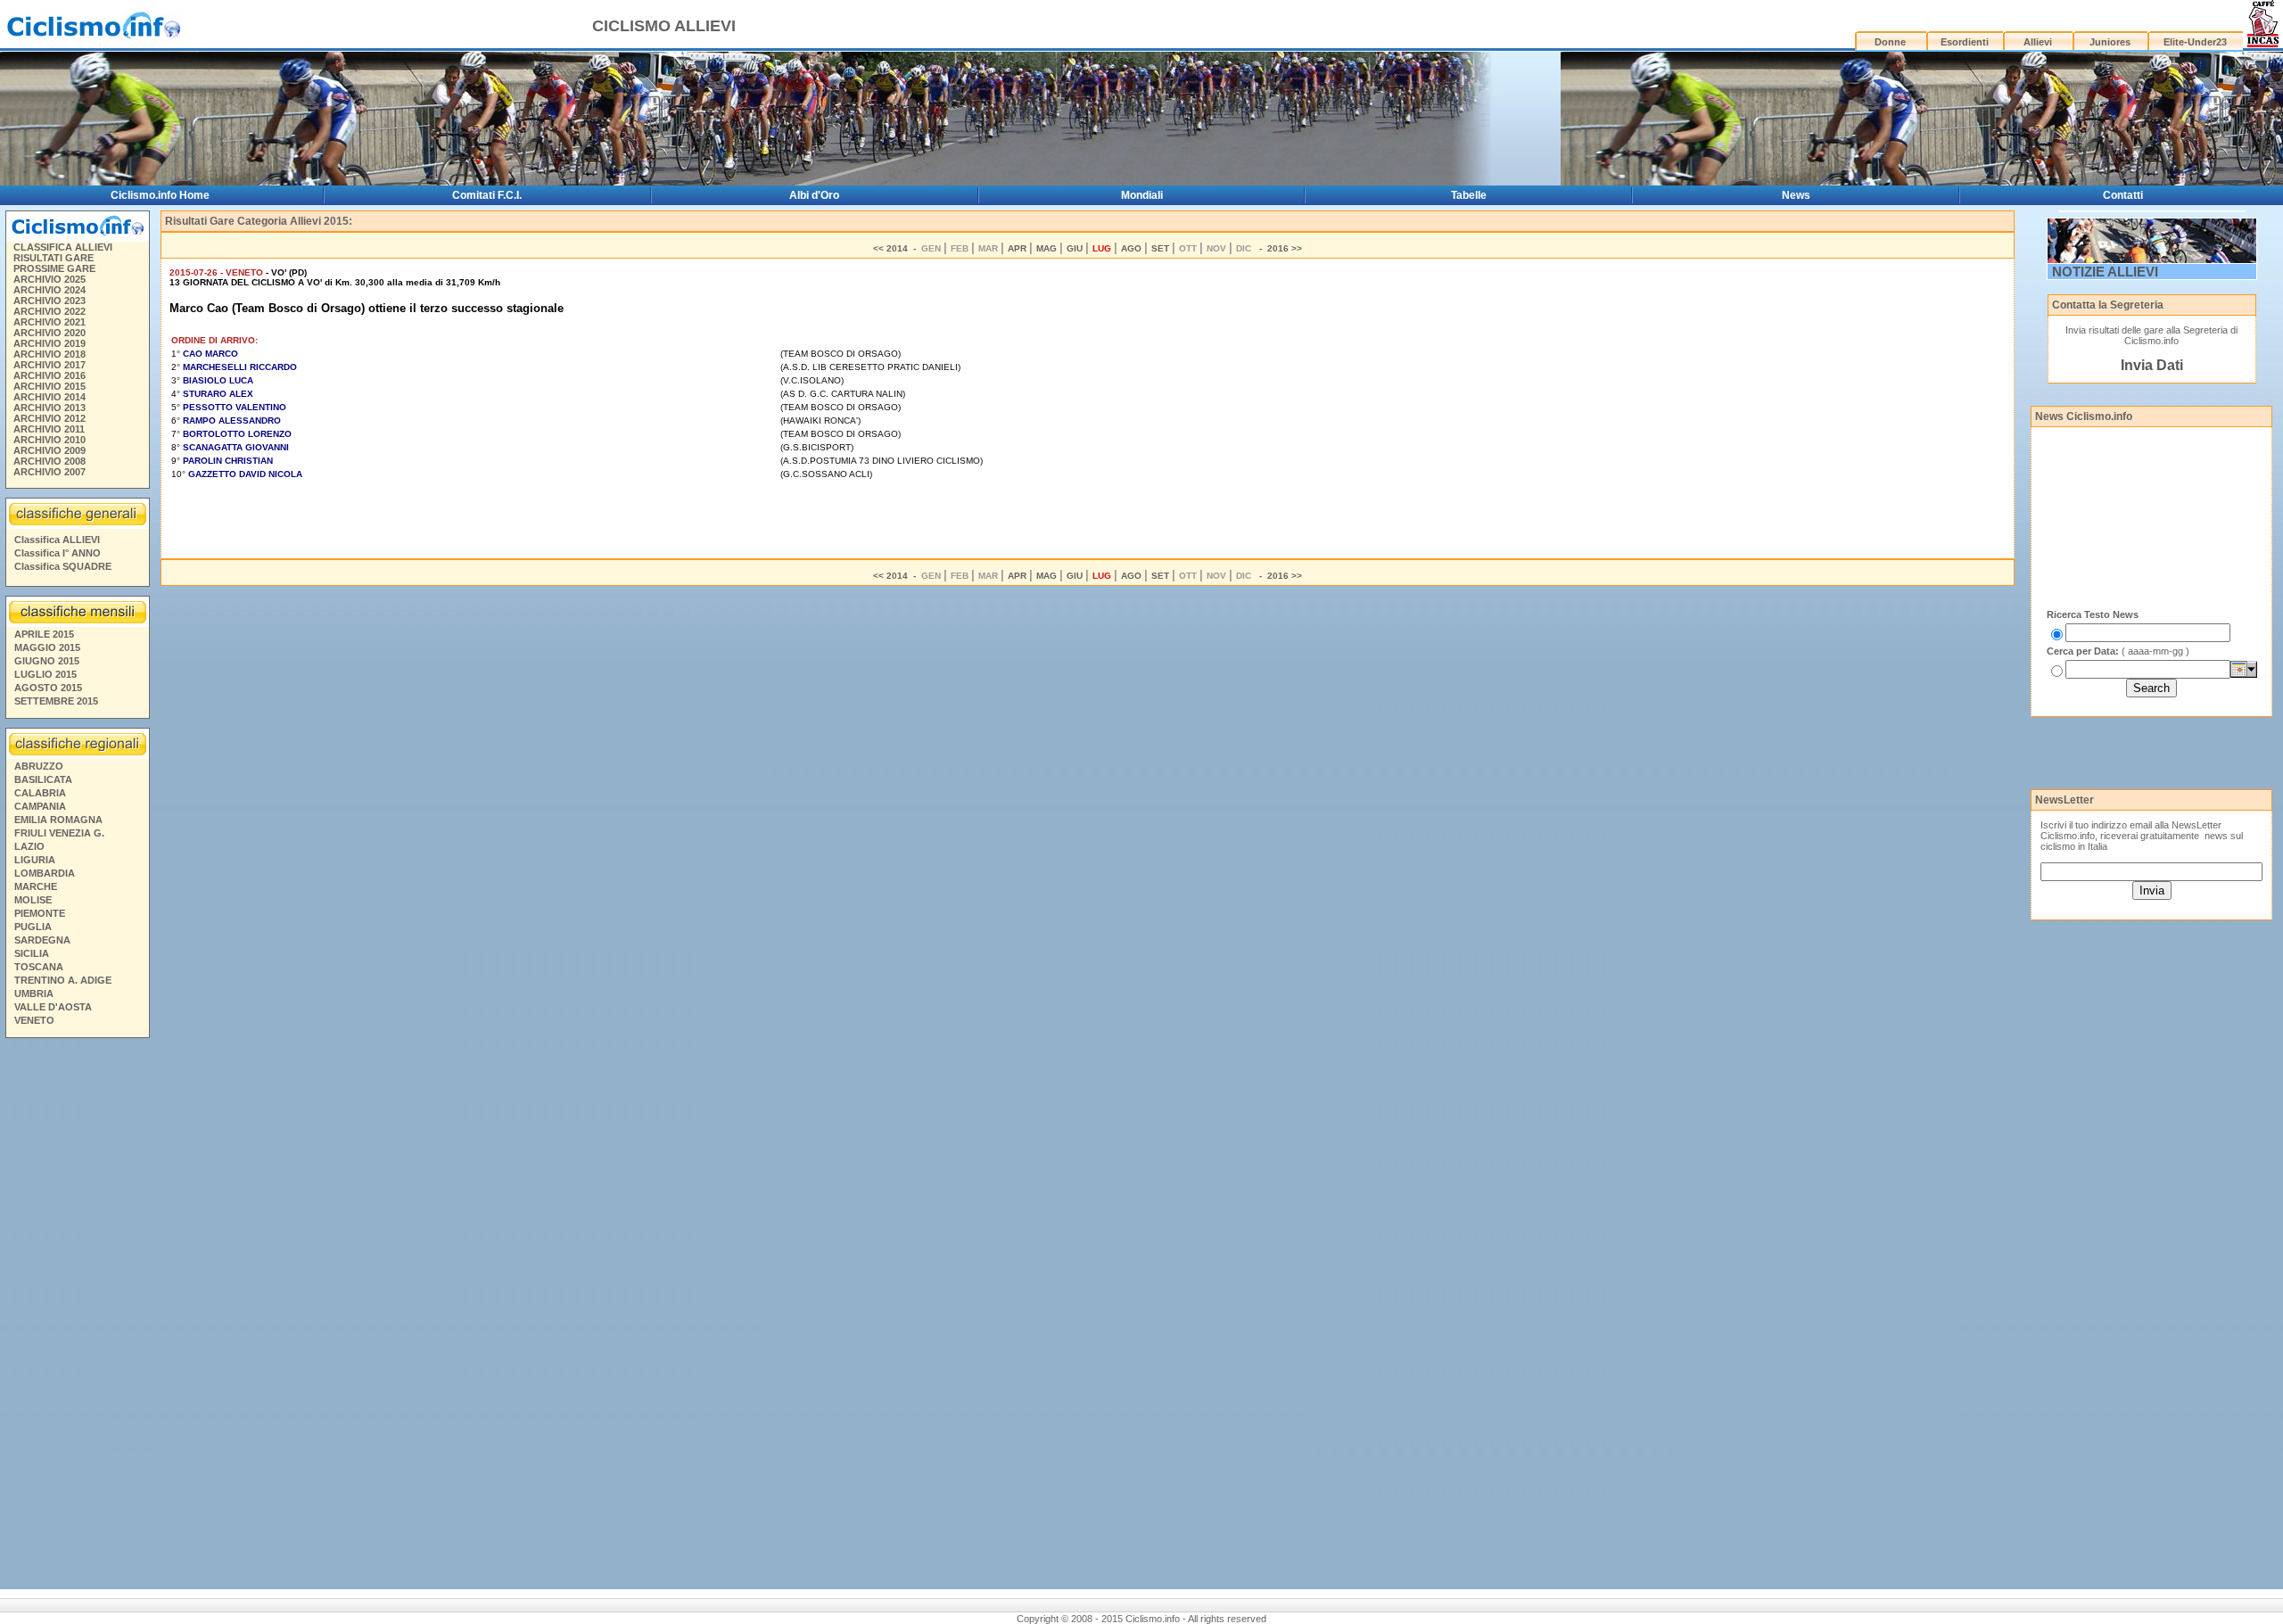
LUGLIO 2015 (45, 674)
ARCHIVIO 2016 (49, 375)
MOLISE (33, 900)
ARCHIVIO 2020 (49, 333)
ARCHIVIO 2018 (49, 354)
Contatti (2123, 195)
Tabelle (1469, 195)
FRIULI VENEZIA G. (59, 833)
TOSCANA (39, 967)
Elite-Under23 (2195, 42)
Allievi (2038, 42)
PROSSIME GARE (54, 268)
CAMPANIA (40, 806)
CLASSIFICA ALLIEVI (63, 247)
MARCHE (36, 886)
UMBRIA (34, 993)
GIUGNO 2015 (47, 661)
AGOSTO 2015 (48, 688)
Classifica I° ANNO (58, 553)
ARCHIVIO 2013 (49, 408)
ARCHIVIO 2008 (49, 461)
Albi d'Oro (814, 195)
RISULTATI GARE (54, 258)
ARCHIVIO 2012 (49, 418)
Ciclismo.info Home (160, 195)
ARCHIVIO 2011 (49, 429)
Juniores (2110, 42)
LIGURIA (35, 860)
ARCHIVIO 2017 (49, 365)
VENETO (34, 1020)
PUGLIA (33, 927)
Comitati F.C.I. (487, 195)
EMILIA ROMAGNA (58, 820)
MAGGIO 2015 (47, 647)
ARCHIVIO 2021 (49, 322)
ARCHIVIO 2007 (49, 472)
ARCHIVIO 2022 (49, 311)
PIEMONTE (40, 913)
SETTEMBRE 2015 (56, 701)
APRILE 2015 (44, 634)
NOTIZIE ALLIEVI (2105, 272)
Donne (1890, 42)
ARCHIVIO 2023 (49, 301)
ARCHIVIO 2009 (49, 450)
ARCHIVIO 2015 (49, 386)
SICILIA (32, 953)
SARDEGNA (42, 940)
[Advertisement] (77, 1316)
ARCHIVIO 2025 (49, 279)
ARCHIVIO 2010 (49, 440)
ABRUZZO (39, 766)
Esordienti (1965, 42)
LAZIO (29, 846)
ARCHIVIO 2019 (49, 343)
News (1796, 195)
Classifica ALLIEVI (57, 540)
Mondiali (1142, 195)
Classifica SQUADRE (63, 566)
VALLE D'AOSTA (53, 1007)
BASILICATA (43, 779)
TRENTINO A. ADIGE (63, 980)
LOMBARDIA (45, 873)
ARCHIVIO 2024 (49, 290)
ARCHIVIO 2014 (49, 397)
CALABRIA (40, 793)
